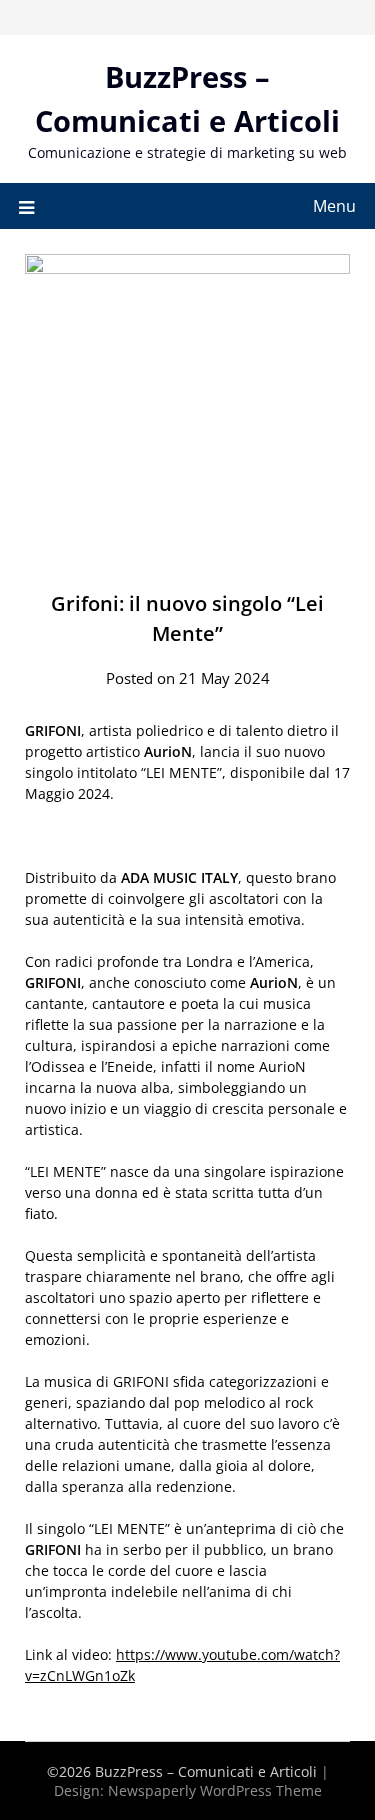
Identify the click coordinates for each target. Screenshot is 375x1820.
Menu (334, 206)
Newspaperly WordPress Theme (215, 1790)
